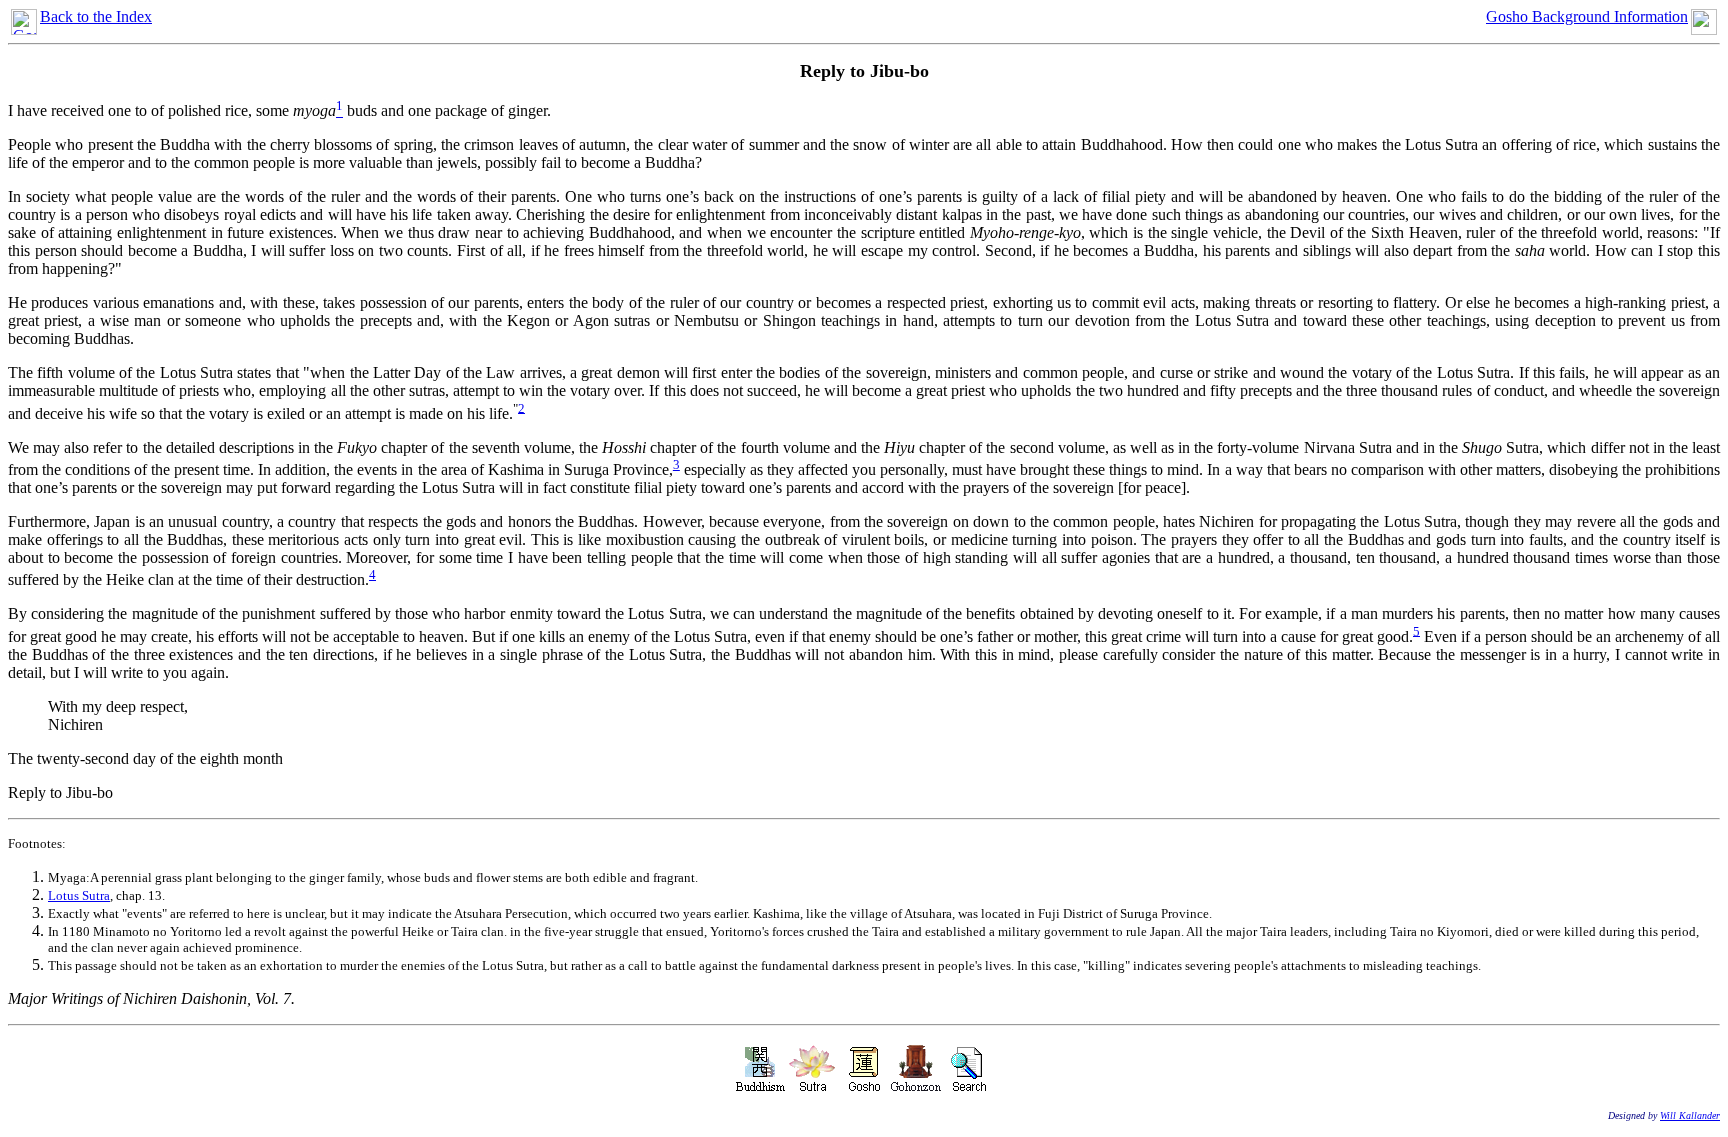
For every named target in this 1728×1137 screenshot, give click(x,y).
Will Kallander (1690, 1115)
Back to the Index (96, 16)
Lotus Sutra (79, 895)
